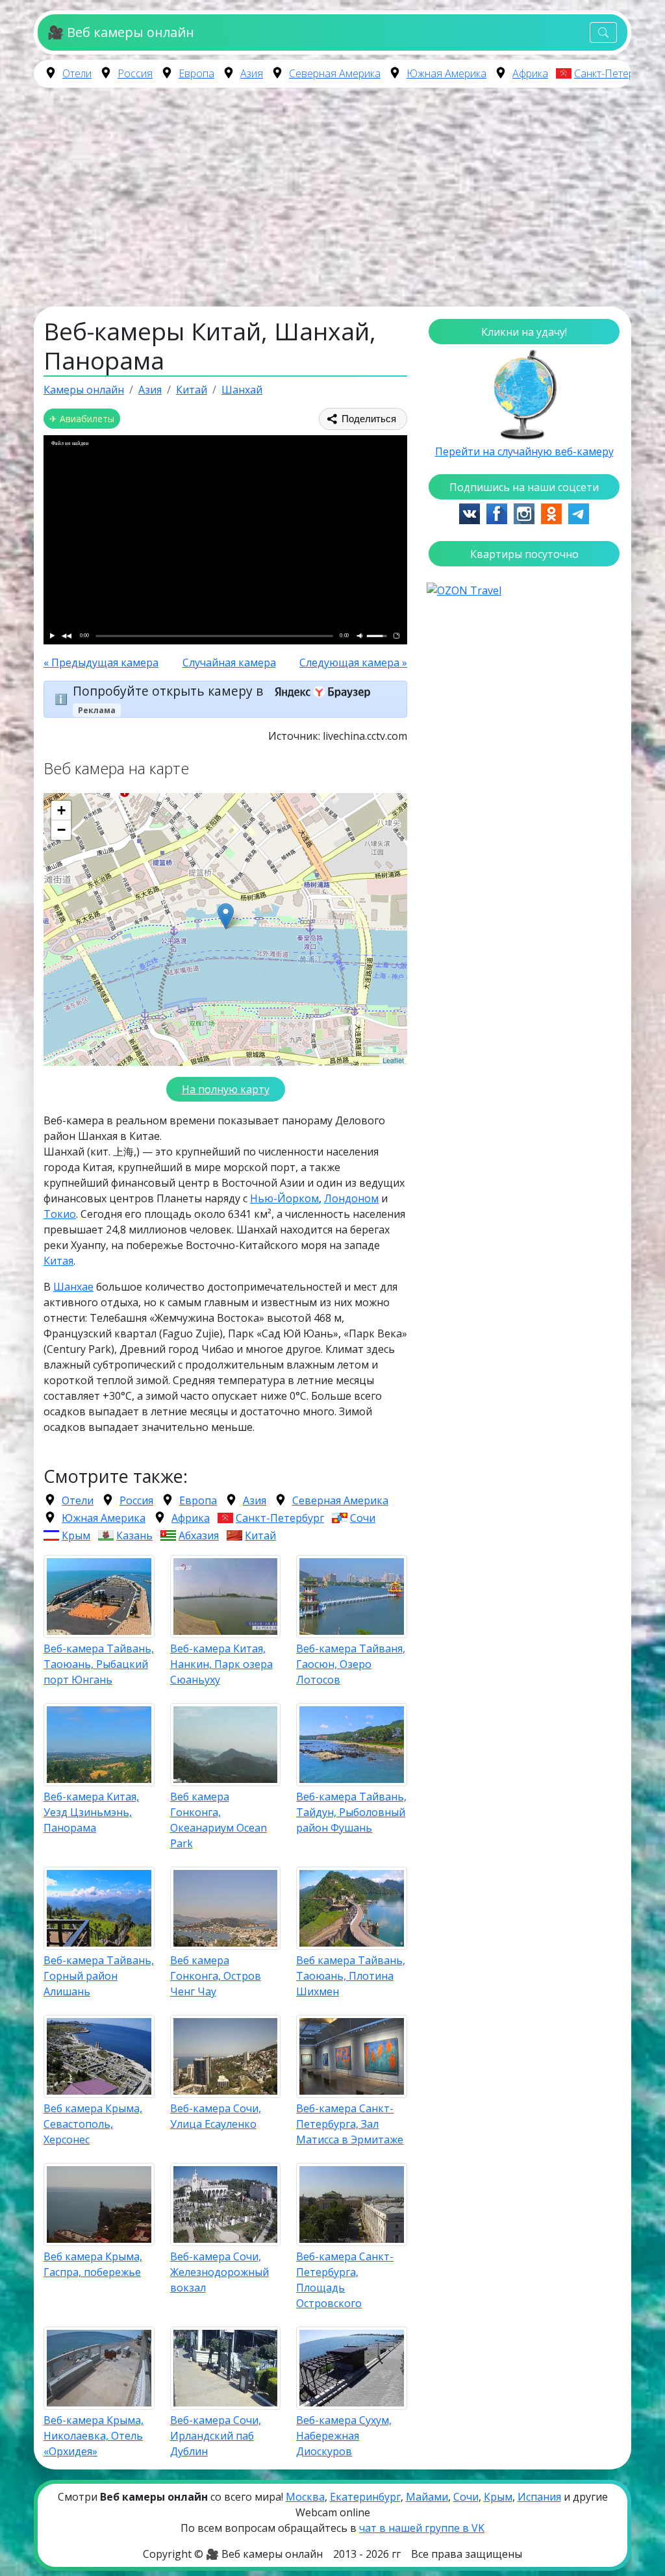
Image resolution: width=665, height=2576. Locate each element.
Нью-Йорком (284, 1198)
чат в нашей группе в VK (422, 2528)
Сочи (363, 1518)
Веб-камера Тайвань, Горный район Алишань (99, 1976)
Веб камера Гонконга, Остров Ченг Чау (216, 1976)
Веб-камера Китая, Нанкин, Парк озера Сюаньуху (221, 1664)
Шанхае (73, 1287)
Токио (60, 1214)
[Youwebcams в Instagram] (524, 512)
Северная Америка (335, 73)
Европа (196, 73)
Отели (77, 73)
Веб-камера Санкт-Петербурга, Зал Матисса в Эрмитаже (350, 2124)
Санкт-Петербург (615, 73)
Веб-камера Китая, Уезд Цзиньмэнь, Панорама (91, 1812)
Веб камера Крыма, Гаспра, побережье (93, 2264)
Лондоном (351, 1198)
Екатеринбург (365, 2497)
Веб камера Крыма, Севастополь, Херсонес (93, 2124)
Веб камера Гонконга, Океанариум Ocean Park (219, 1820)
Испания (539, 2497)
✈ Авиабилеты (82, 419)
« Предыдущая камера (101, 663)
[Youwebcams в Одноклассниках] (551, 512)
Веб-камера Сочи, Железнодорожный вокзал (220, 2272)
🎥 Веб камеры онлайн (120, 32)
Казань (134, 1535)
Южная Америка (446, 73)
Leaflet (393, 1060)
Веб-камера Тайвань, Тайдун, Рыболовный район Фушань (351, 1812)
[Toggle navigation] (603, 33)
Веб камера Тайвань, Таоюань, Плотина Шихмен (351, 1976)
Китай (260, 1535)
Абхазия (199, 1535)
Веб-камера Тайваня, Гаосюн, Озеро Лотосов (351, 1664)
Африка (530, 73)
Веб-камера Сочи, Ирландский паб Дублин (216, 2436)
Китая (58, 1261)
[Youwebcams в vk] (470, 512)
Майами (427, 2497)
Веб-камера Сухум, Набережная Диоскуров (344, 2436)
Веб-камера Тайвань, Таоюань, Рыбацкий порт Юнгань (99, 1664)
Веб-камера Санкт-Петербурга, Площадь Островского (345, 2280)
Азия (252, 73)
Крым (76, 1535)
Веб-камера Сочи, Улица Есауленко (216, 2116)
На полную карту (226, 1089)
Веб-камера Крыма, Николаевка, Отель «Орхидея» (94, 2436)
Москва (305, 2497)
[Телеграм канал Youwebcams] (579, 512)
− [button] (61, 830)
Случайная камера (229, 663)
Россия (135, 73)
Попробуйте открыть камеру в (169, 691)
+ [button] (61, 810)
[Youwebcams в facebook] (497, 512)
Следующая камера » (353, 663)
